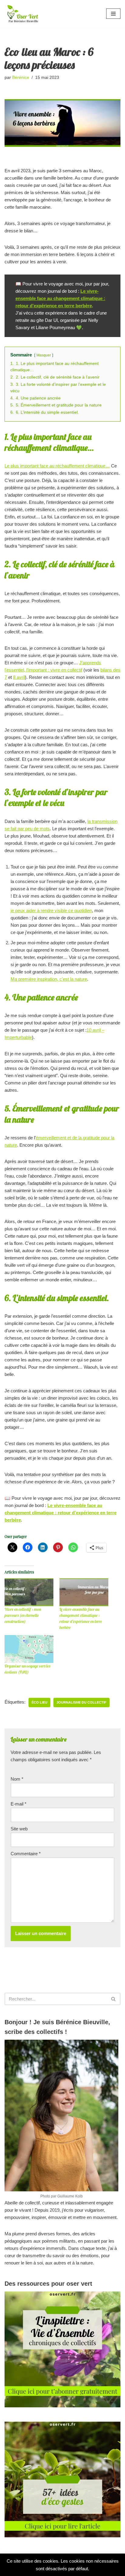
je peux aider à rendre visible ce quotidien (51, 910)
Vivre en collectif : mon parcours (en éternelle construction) (23, 1615)
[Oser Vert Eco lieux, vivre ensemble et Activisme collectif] (23, 13)
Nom (17, 1779)
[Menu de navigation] (113, 14)
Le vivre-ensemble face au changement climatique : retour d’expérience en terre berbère (60, 298)
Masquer (44, 355)
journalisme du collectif (81, 1702)
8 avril (19, 677)
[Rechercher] (114, 1999)
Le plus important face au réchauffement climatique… (57, 466)
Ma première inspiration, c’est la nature (49, 979)
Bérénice (21, 78)
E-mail (19, 1804)
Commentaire (26, 1854)
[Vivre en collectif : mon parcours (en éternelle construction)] (29, 1592)
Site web (19, 1829)
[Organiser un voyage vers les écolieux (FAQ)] (29, 1649)
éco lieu (39, 1702)
